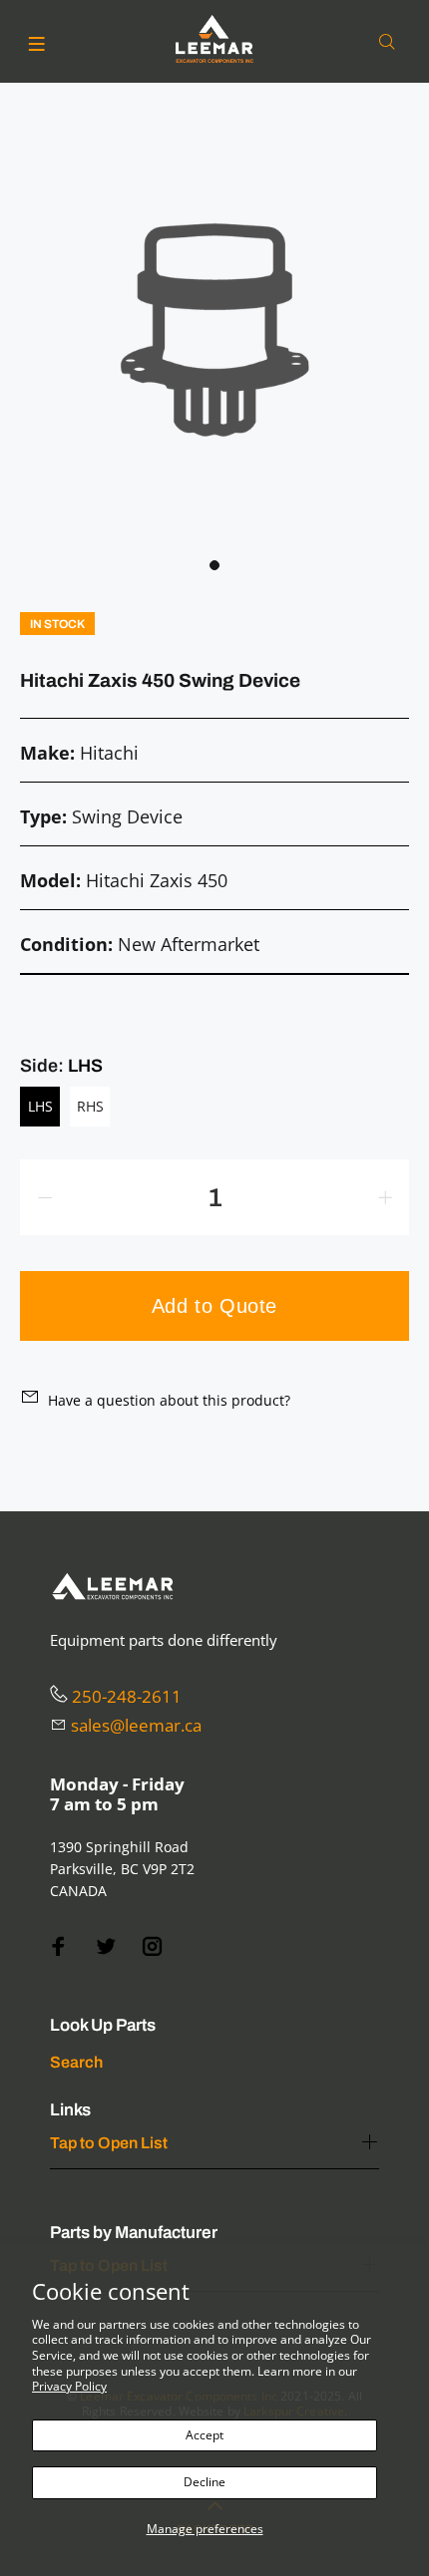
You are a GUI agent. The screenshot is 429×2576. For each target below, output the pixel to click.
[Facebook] (59, 1946)
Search (76, 2062)
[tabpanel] (214, 330)
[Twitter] (106, 1946)
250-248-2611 (127, 1696)
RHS (90, 1106)
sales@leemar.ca (136, 1725)
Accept (205, 2435)
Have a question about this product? (169, 1400)
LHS (40, 1106)
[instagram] (153, 1946)
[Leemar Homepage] (214, 39)
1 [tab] (214, 565)
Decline (205, 2482)
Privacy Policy (69, 2386)
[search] (391, 42)
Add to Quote (214, 1306)
